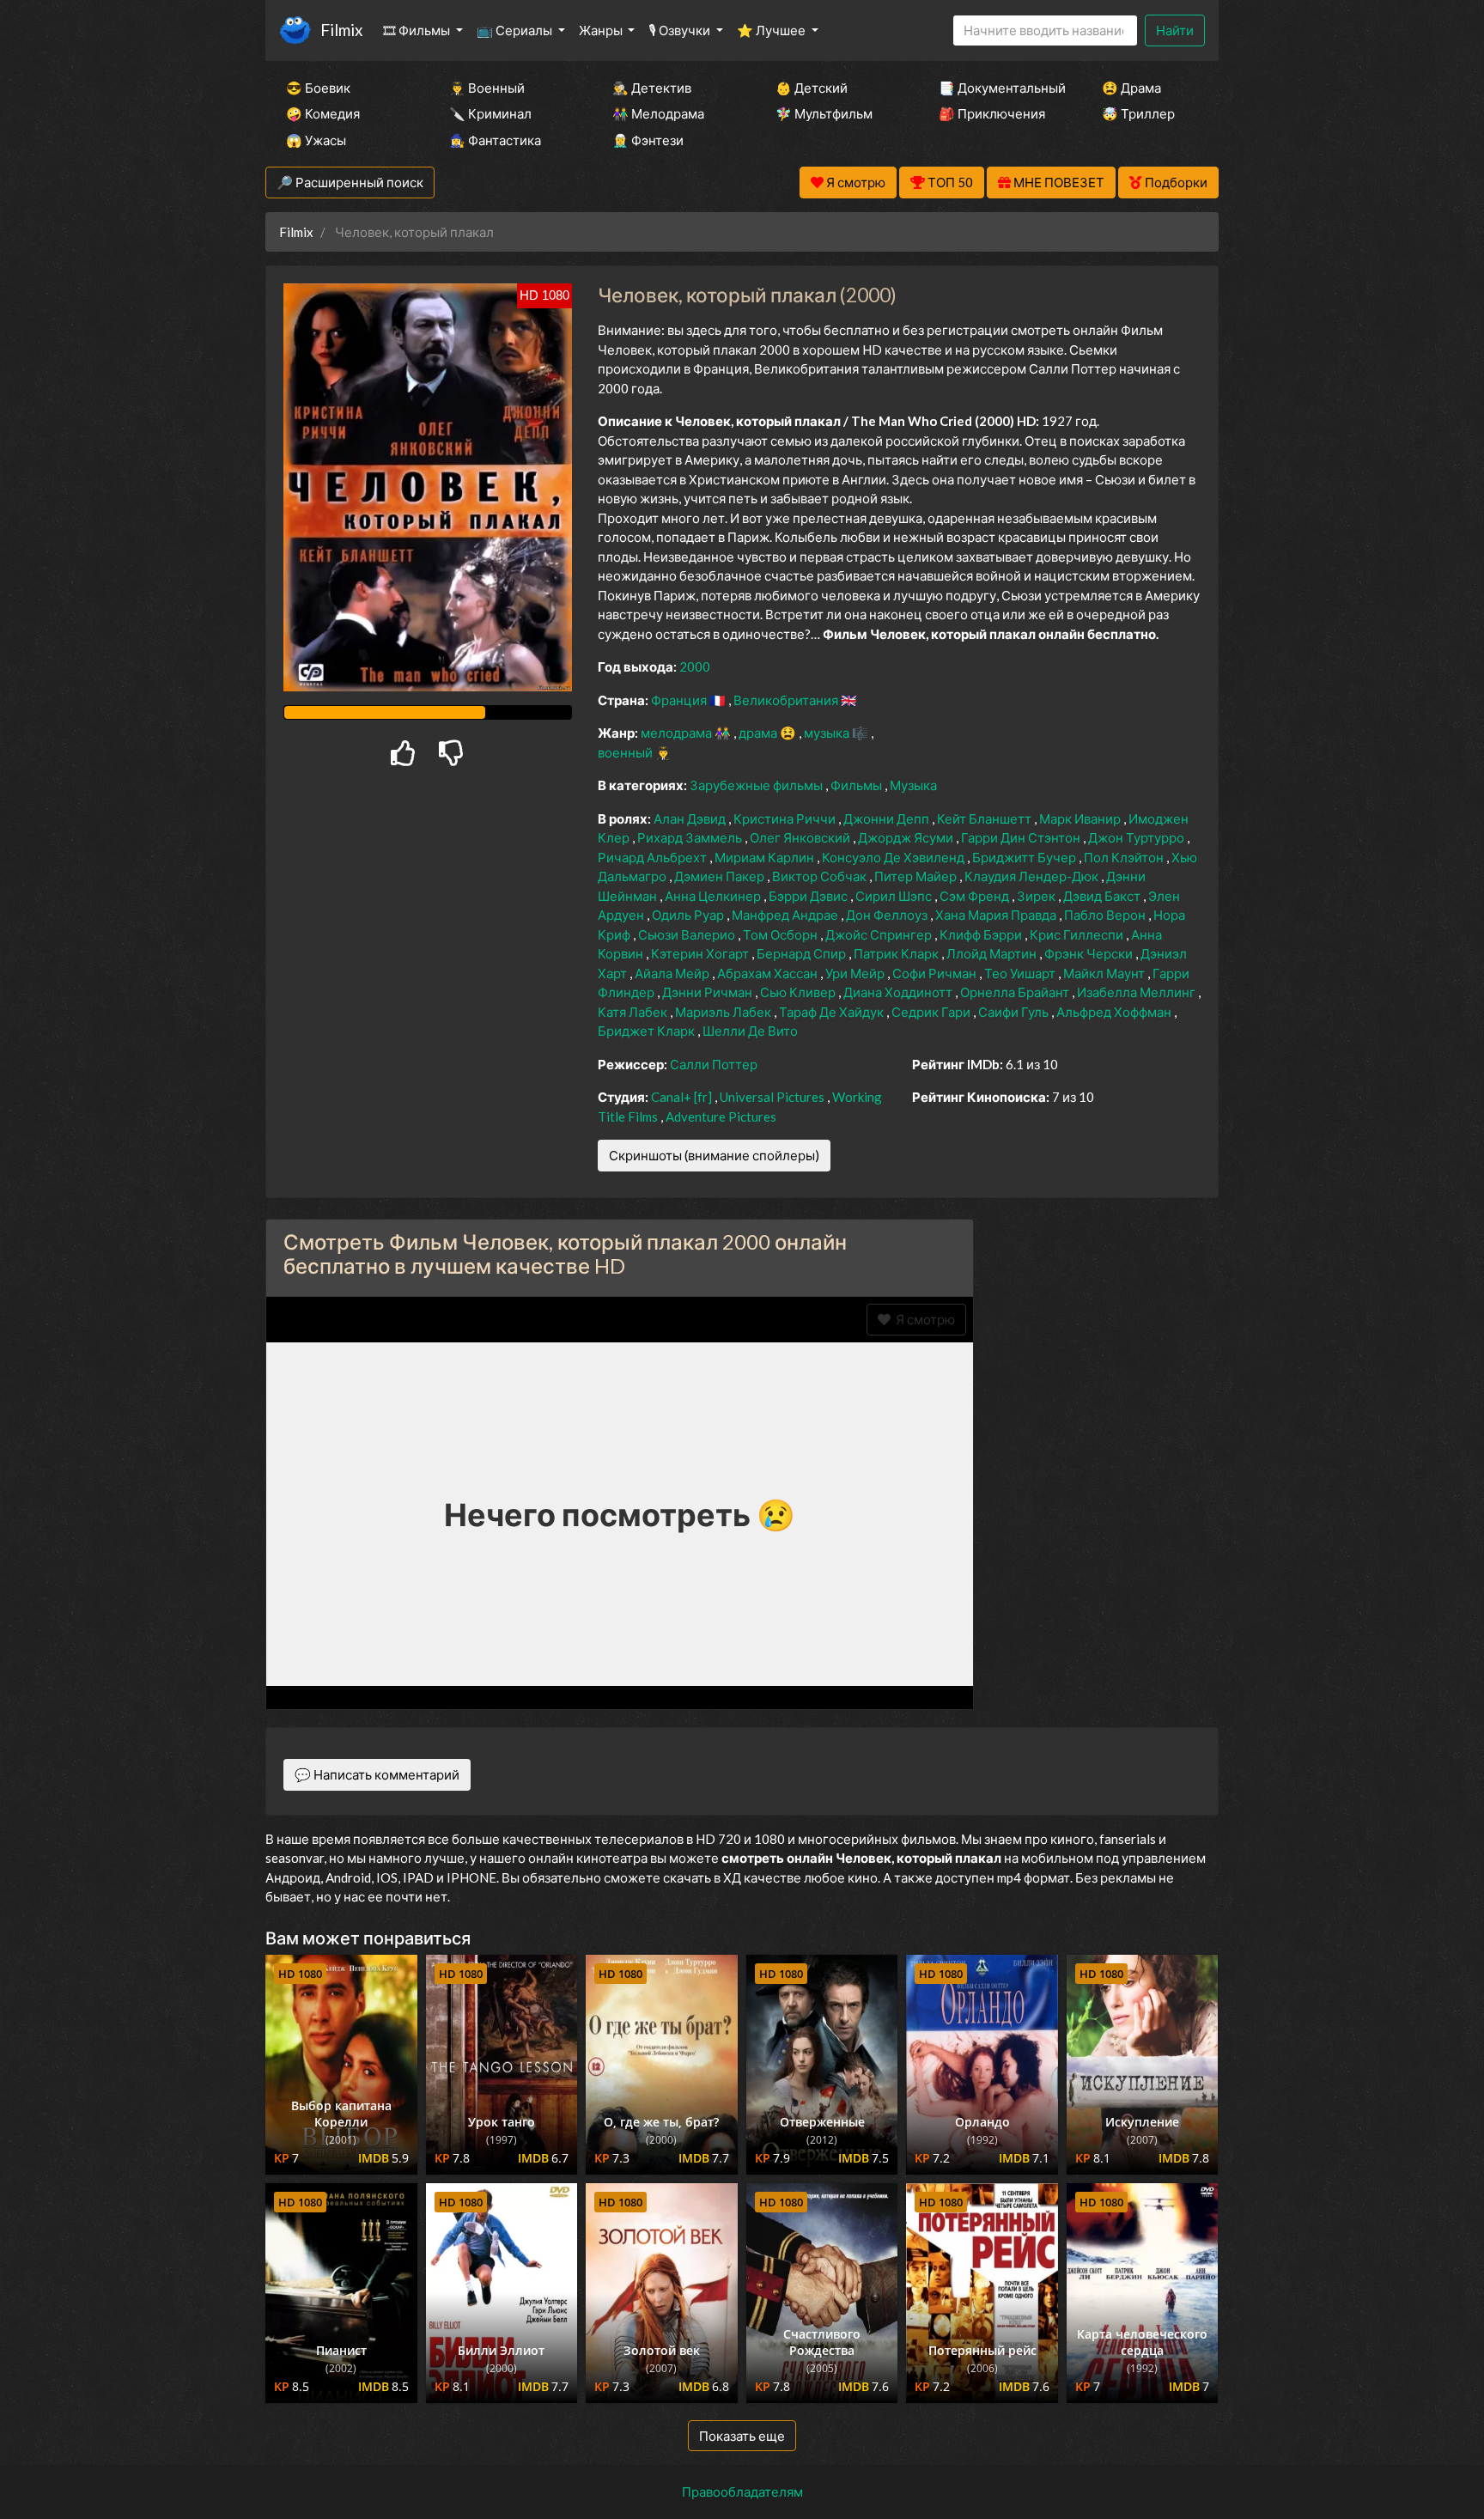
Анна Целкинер (714, 896)
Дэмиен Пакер (721, 876)
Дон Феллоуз (888, 915)
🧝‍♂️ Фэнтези (648, 140)
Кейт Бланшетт (985, 818)
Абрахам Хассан (769, 973)
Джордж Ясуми (907, 837)
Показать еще (742, 2436)
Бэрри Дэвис (809, 896)
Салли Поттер (714, 1064)
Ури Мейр (856, 973)
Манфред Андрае (786, 915)
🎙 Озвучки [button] (681, 30)
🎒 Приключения (992, 113)
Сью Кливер (799, 992)
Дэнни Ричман (709, 992)
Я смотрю (923, 1319)
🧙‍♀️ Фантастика (495, 140)
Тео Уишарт (1021, 973)
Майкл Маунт (1105, 973)
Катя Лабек (634, 1012)
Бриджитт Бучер (1025, 857)
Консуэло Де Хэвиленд (894, 857)
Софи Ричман (936, 973)
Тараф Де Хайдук (833, 1012)
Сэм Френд (976, 896)
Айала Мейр (673, 973)
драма (759, 733)
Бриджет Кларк (648, 1031)
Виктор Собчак (821, 876)
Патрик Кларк (897, 953)
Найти (1175, 30)
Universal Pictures (773, 1097)
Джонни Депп (888, 818)
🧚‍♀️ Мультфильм (824, 113)
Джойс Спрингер (880, 934)
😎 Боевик (318, 88)
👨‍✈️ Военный (487, 88)
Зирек (1037, 896)
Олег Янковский (801, 837)
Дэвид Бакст (1103, 896)
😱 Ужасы (316, 140)
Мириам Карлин (766, 857)
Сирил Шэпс (895, 896)
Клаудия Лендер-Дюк (1033, 876)
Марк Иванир (1081, 818)
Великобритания (787, 700)
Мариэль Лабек (724, 1012)
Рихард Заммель (691, 837)
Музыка (913, 785)
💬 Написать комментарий (377, 1774)
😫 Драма (1131, 88)
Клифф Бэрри (982, 934)
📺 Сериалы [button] (516, 30)
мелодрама (678, 733)
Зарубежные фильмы (757, 785)
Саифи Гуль (1015, 1012)
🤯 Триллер (1138, 113)
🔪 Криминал (490, 113)
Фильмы (858, 785)
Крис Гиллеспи (1078, 934)
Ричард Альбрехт (654, 857)
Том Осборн (782, 934)
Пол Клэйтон (1125, 857)
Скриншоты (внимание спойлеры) (714, 1155)
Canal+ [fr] (683, 1097)
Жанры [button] (602, 30)
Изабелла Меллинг (1137, 992)
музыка (828, 733)
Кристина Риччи (786, 818)
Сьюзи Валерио (688, 934)
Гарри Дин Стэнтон (1022, 837)
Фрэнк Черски (1090, 953)
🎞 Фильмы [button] (418, 30)
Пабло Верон (1106, 915)
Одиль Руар (689, 915)
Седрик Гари (932, 1012)
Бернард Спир (803, 953)
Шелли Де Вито (750, 1031)
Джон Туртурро (1137, 837)
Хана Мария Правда (997, 915)
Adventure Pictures (721, 1117)
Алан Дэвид (691, 818)
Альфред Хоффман (1115, 1012)
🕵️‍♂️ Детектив (652, 88)
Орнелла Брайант (1016, 992)
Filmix (341, 30)
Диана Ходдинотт (899, 992)
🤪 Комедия (323, 113)
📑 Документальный (997, 88)
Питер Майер (917, 876)
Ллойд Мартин (993, 953)
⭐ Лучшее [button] (772, 30)
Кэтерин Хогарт (701, 953)
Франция (680, 700)
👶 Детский (812, 88)
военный (626, 752)
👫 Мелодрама (658, 113)
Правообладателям (742, 2492)
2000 (695, 666)
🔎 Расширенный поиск (350, 182)
